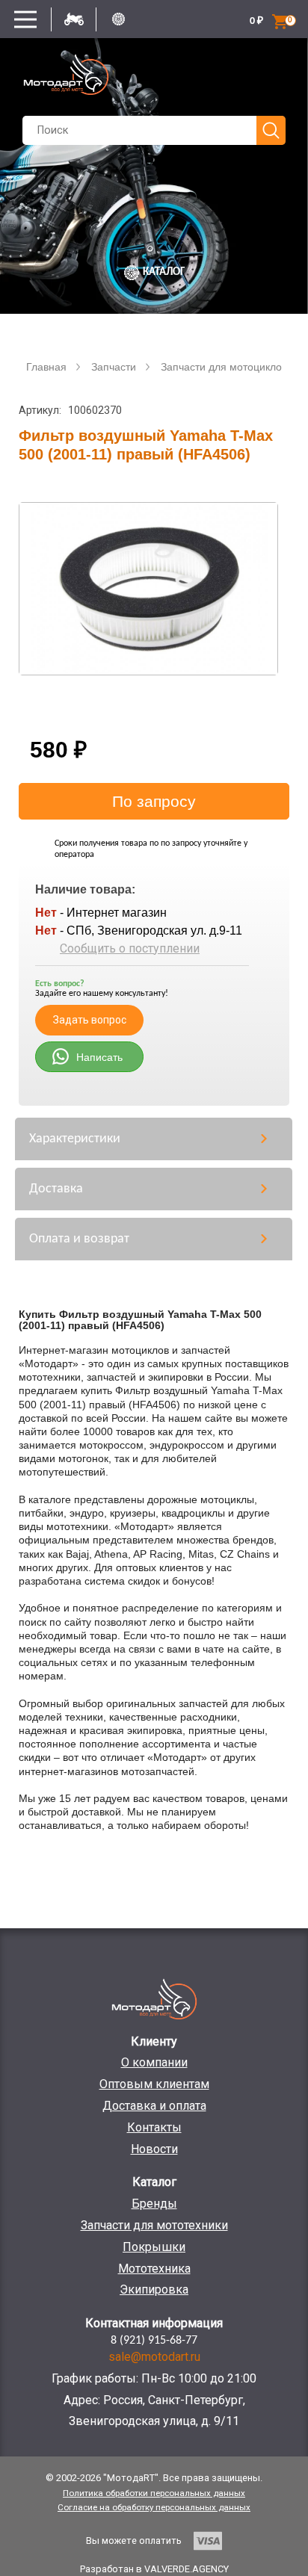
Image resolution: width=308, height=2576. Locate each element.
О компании (154, 2062)
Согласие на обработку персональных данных (154, 2507)
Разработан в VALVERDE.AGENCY (154, 2569)
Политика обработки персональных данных (154, 2493)
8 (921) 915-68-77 (154, 2341)
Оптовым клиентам (154, 2084)
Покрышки (154, 2247)
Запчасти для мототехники (154, 2225)
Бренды (154, 2204)
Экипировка (154, 2289)
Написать (99, 1057)
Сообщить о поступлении (130, 948)
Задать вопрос (90, 1020)
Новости (154, 2149)
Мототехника (154, 2269)
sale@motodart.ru (154, 2357)
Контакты (154, 2127)
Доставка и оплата (154, 2106)
